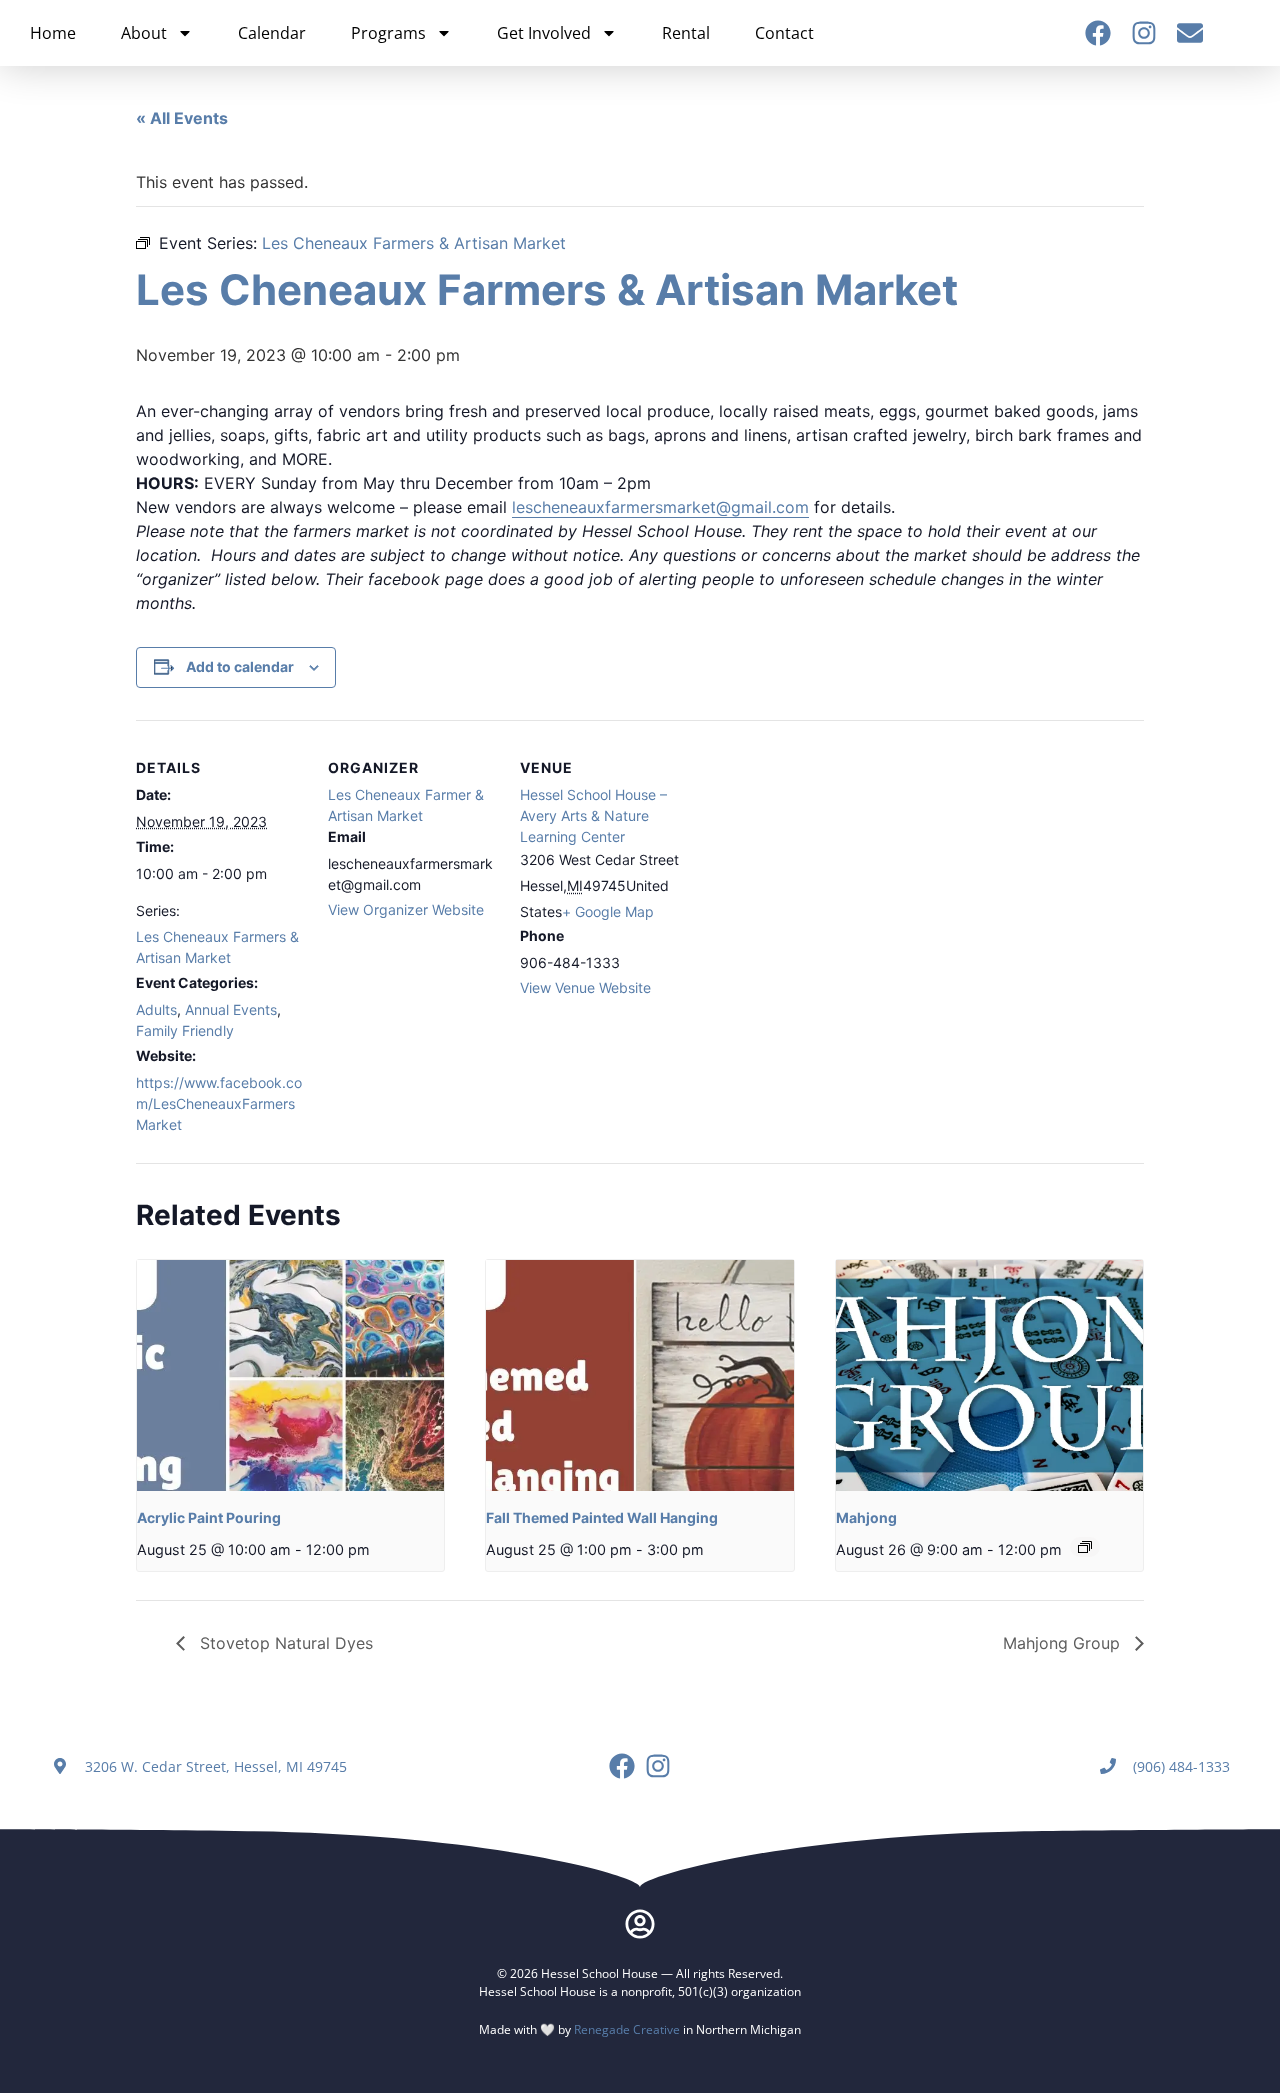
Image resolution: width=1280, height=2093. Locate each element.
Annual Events (231, 1009)
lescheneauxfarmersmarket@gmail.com (660, 507)
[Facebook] (1098, 33)
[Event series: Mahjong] (1085, 1547)
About (144, 33)
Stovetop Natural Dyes (284, 1643)
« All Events (182, 118)
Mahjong (866, 1517)
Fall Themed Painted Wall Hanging (602, 1517)
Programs (388, 33)
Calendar (272, 33)
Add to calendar (240, 666)
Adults (156, 1009)
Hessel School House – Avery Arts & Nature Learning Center (593, 815)
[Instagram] (1144, 33)
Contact (784, 33)
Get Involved (544, 33)
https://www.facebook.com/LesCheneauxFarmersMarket (219, 1103)
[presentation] (290, 1375)
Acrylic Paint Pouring (209, 1517)
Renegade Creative (627, 2029)
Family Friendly (185, 1030)
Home (53, 33)
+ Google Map (608, 911)
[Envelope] (1190, 33)
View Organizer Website (406, 909)
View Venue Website (585, 987)
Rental (686, 33)
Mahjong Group (1064, 1643)
